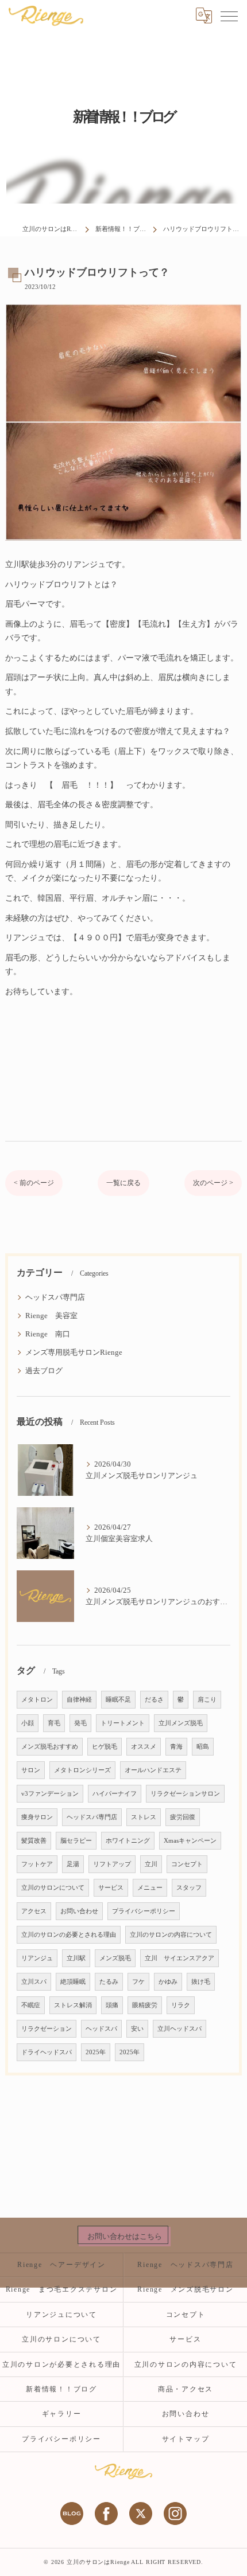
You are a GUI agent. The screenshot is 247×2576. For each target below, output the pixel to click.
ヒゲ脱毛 (105, 1747)
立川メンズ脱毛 (181, 1723)
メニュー (150, 1888)
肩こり (207, 1700)
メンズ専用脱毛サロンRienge (74, 1353)
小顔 (28, 1723)
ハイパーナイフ (115, 1794)
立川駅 (76, 1958)
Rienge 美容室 (51, 1316)
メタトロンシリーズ (82, 1770)
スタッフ (189, 1888)
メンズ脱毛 (115, 1958)
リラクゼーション (47, 2029)
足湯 (73, 1864)
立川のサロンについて (53, 1888)
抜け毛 (201, 1982)
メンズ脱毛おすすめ (50, 1747)
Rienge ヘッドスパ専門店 (185, 2265)
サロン (31, 1770)
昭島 (203, 1747)
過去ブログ (44, 1371)
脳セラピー (76, 1841)
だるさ (154, 1700)
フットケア (37, 1864)
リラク (181, 2005)
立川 (151, 1864)
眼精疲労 (145, 2005)
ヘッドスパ (101, 2029)
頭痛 (112, 2005)
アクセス (34, 1911)
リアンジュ (37, 1958)
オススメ (144, 1747)
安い (137, 2029)
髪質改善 (34, 1841)
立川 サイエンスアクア (180, 1958)
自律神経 (79, 1700)
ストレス (144, 1817)
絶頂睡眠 (73, 1982)
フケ (138, 1982)
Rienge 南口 (48, 1334)
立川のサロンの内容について (171, 1935)
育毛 (54, 1723)
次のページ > (213, 1183)
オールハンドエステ (153, 1770)
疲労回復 (183, 1817)
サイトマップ (186, 2439)
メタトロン (37, 1700)
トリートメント (123, 1723)
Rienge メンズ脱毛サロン (189, 2289)
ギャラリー (62, 2414)
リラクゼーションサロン (185, 1794)
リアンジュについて (61, 2315)
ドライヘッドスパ (47, 2052)
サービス (111, 1888)
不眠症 (31, 2005)
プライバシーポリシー (144, 1911)
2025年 (96, 2052)
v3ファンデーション (50, 1794)
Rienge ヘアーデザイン (61, 2265)
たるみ (109, 1982)
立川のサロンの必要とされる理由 (69, 1935)
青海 (176, 1747)
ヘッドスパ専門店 (55, 1297)
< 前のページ (34, 1183)
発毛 (80, 1723)
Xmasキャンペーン (190, 1841)
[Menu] (229, 15)
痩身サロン (37, 1817)
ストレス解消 (73, 2005)
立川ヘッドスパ (180, 2029)
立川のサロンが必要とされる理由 (61, 2364)
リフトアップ (112, 1864)
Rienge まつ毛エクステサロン (62, 2289)
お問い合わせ (79, 1911)
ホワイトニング (128, 1841)
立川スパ (34, 1982)
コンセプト (187, 1864)
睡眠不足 (118, 1700)
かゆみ (168, 1982)
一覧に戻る (123, 1183)
